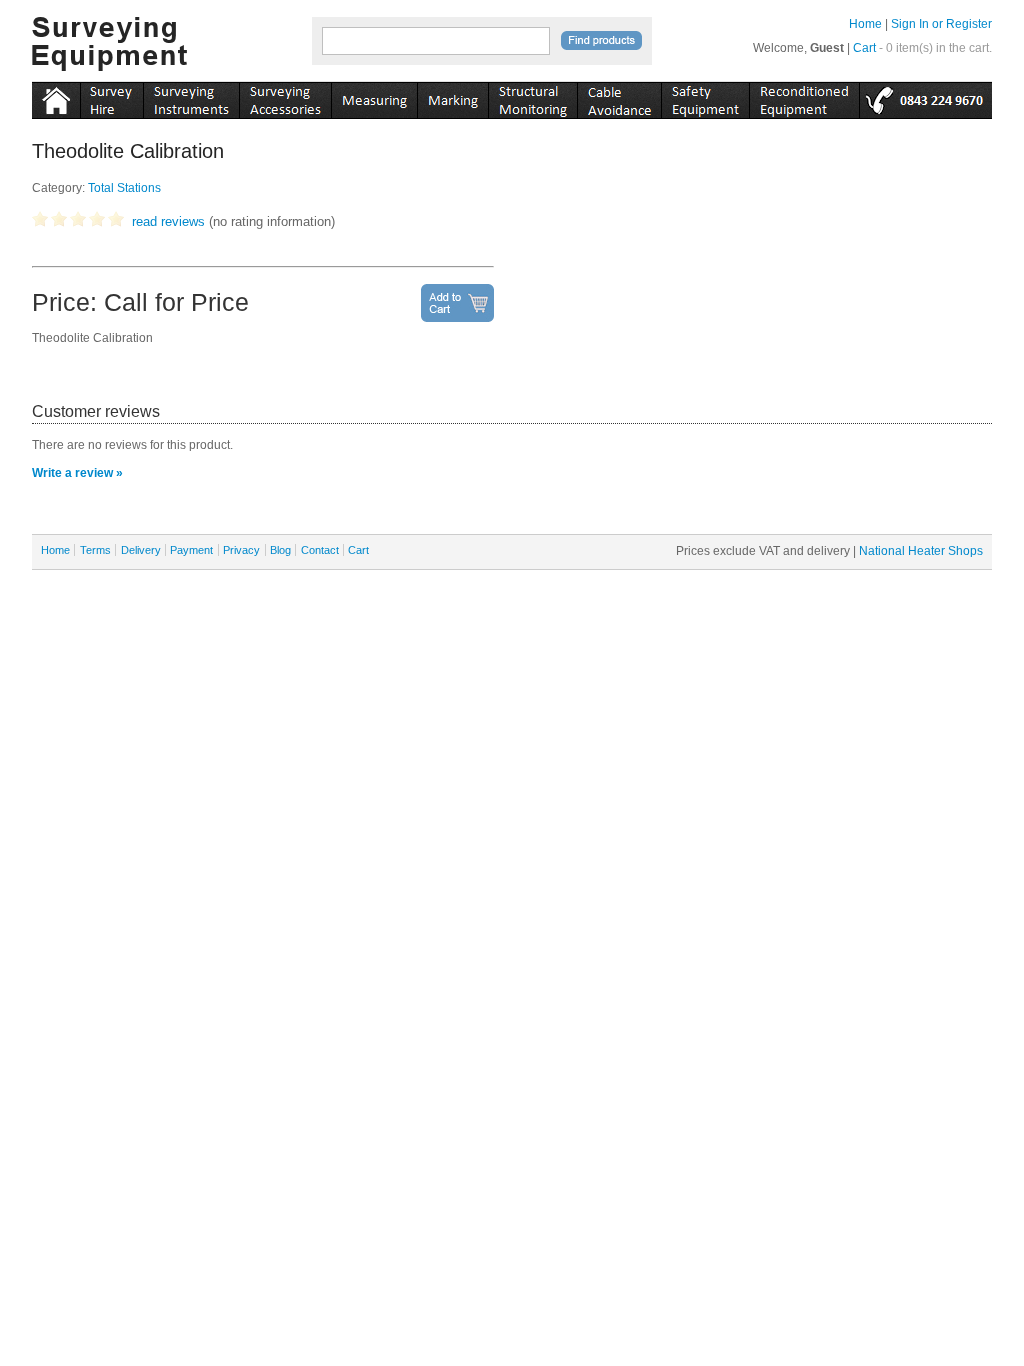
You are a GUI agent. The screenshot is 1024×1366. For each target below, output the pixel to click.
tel (925, 97)
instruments (111, 97)
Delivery (141, 550)
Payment (191, 550)
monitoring (532, 97)
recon (804, 97)
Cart (864, 48)
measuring (374, 97)
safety (705, 97)
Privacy (241, 550)
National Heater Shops (921, 551)
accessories (285, 97)
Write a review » (77, 473)
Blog (280, 550)
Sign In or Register (941, 24)
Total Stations (124, 188)
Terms (95, 550)
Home (865, 24)
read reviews (168, 221)
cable (619, 97)
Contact (320, 550)
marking (452, 97)
